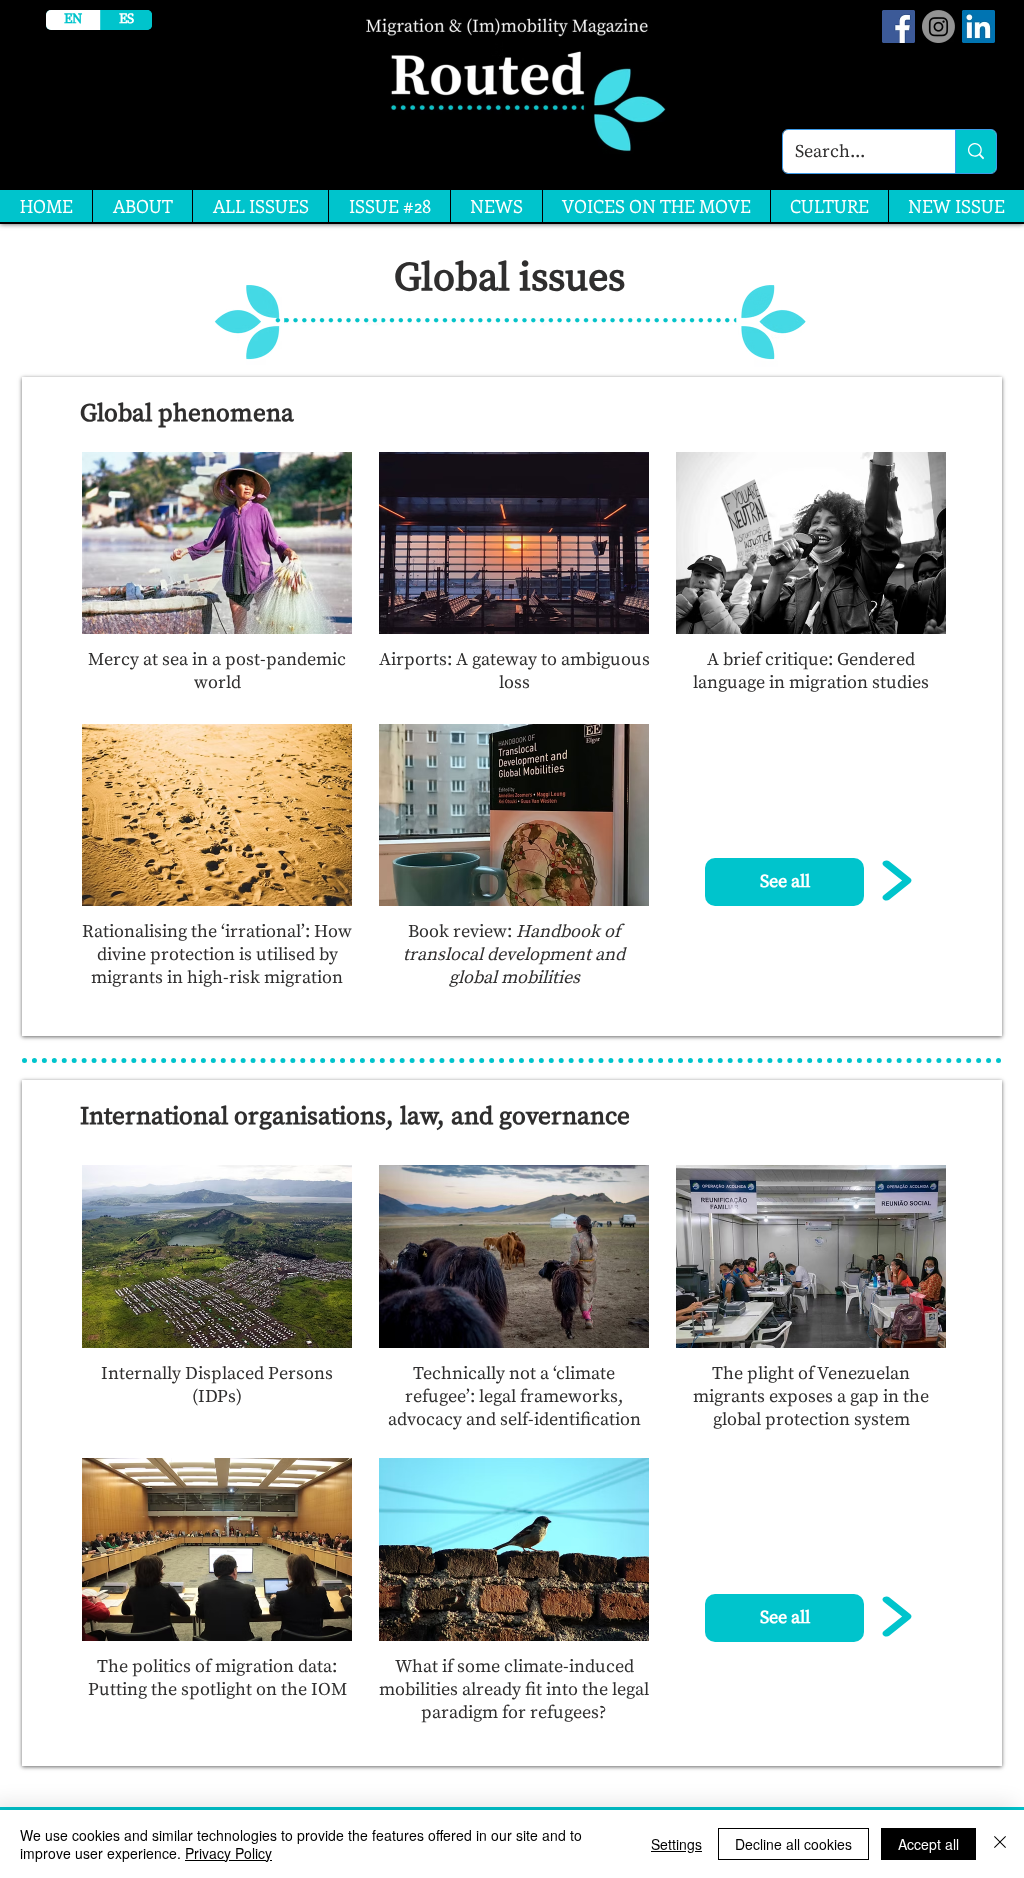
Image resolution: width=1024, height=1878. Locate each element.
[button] (784, 882)
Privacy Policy (228, 1853)
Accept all (928, 1844)
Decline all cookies (793, 1844)
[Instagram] (938, 26)
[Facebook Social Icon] (898, 26)
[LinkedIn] (978, 26)
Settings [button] (676, 1844)
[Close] (1000, 1844)
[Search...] (975, 151)
